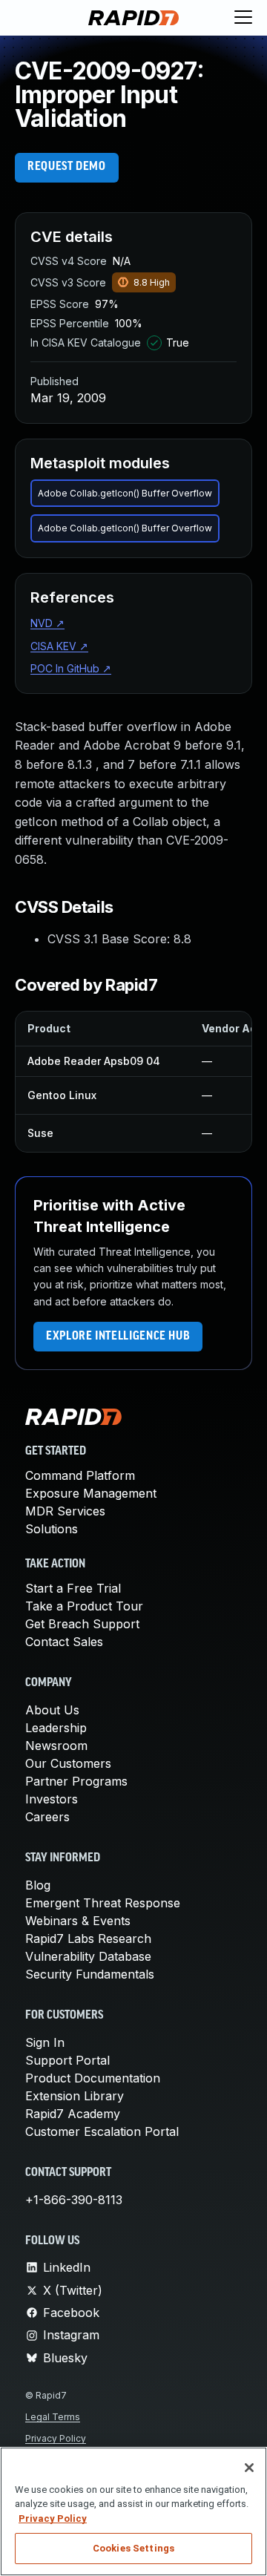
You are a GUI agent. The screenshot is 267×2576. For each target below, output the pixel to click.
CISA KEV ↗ (59, 646)
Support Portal (67, 2060)
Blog (38, 1885)
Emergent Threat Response (103, 1903)
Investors (52, 1799)
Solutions (52, 1529)
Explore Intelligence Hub (118, 1337)
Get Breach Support (82, 1624)
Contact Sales (64, 1642)
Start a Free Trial (73, 1588)
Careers (47, 1817)
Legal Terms (53, 2417)
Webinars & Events (78, 1921)
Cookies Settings (133, 2548)
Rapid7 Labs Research (88, 1938)
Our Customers (68, 1763)
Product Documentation (93, 2078)
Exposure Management (91, 1493)
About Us (52, 1710)
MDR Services (65, 1511)
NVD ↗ (47, 623)
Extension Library (75, 2096)
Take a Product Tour (84, 1606)
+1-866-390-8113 (74, 2200)
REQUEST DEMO (67, 167)
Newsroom (56, 1746)
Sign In (45, 2042)
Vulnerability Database (88, 1956)
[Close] (249, 2468)
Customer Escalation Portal (102, 2131)
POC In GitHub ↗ (71, 668)
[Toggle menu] (243, 18)
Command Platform (80, 1475)
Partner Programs (76, 1781)
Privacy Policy (56, 2438)
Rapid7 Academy (73, 2114)
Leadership (56, 1728)
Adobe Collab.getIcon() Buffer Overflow (125, 493)
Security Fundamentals (90, 1974)
